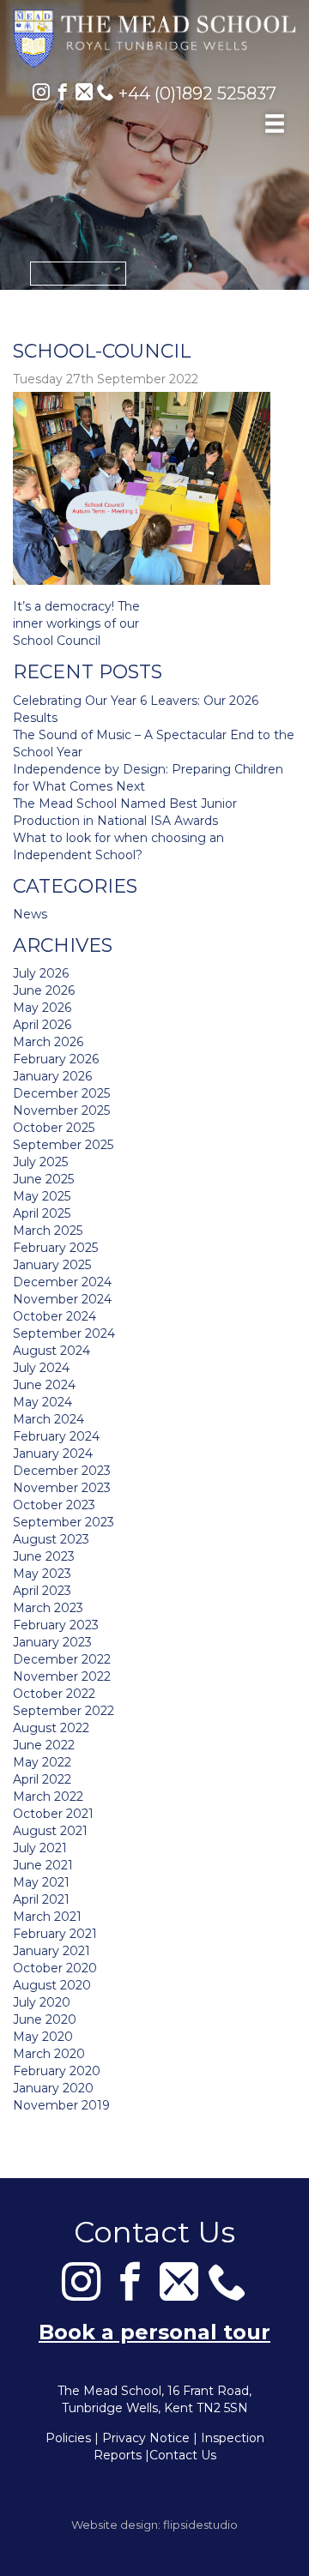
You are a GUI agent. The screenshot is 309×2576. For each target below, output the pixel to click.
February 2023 (56, 1625)
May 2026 (42, 1008)
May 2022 (42, 1762)
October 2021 (53, 1814)
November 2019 (61, 2105)
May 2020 (43, 2037)
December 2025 (61, 1093)
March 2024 (48, 1419)
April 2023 (42, 1591)
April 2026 (42, 1025)
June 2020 (45, 2019)
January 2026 (52, 1076)
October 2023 (54, 1505)
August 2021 (50, 1831)
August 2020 (52, 1985)
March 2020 (49, 2054)
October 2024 (55, 1316)
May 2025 (42, 1196)
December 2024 (62, 1282)
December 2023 (62, 1471)
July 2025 (40, 1162)
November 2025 (61, 1110)
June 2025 (43, 1179)
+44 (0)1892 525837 (195, 93)
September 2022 (64, 1711)
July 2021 (40, 1848)
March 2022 (48, 1797)
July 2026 (41, 973)
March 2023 (48, 1608)
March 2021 (47, 1917)
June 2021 (43, 1865)
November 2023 (62, 1488)
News (30, 914)
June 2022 (44, 1745)
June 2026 (44, 990)
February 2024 (56, 1436)
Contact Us (183, 2455)
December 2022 (62, 1659)
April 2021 (41, 1899)
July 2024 (41, 1368)
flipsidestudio (200, 2525)
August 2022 (51, 1728)
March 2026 (48, 1042)
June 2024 (44, 1385)
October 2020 (55, 1968)
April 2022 (42, 1779)
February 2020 (57, 2071)
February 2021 (55, 1934)
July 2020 (42, 2002)
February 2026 (56, 1059)
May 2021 (41, 1882)
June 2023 (44, 1556)
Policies (68, 2438)
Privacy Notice (146, 2438)
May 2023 (42, 1574)
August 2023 (51, 1539)
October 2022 (54, 1694)
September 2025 (63, 1145)
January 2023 (52, 1642)
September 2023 (64, 1522)
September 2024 (64, 1333)
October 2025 (54, 1128)
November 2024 (62, 1299)
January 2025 (52, 1265)
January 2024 (53, 1454)
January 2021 (51, 1951)
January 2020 (53, 2088)
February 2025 (55, 1248)
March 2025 (48, 1231)
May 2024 (42, 1402)
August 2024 (51, 1351)
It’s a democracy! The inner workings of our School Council (76, 623)
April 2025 (42, 1213)
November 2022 (62, 1676)
